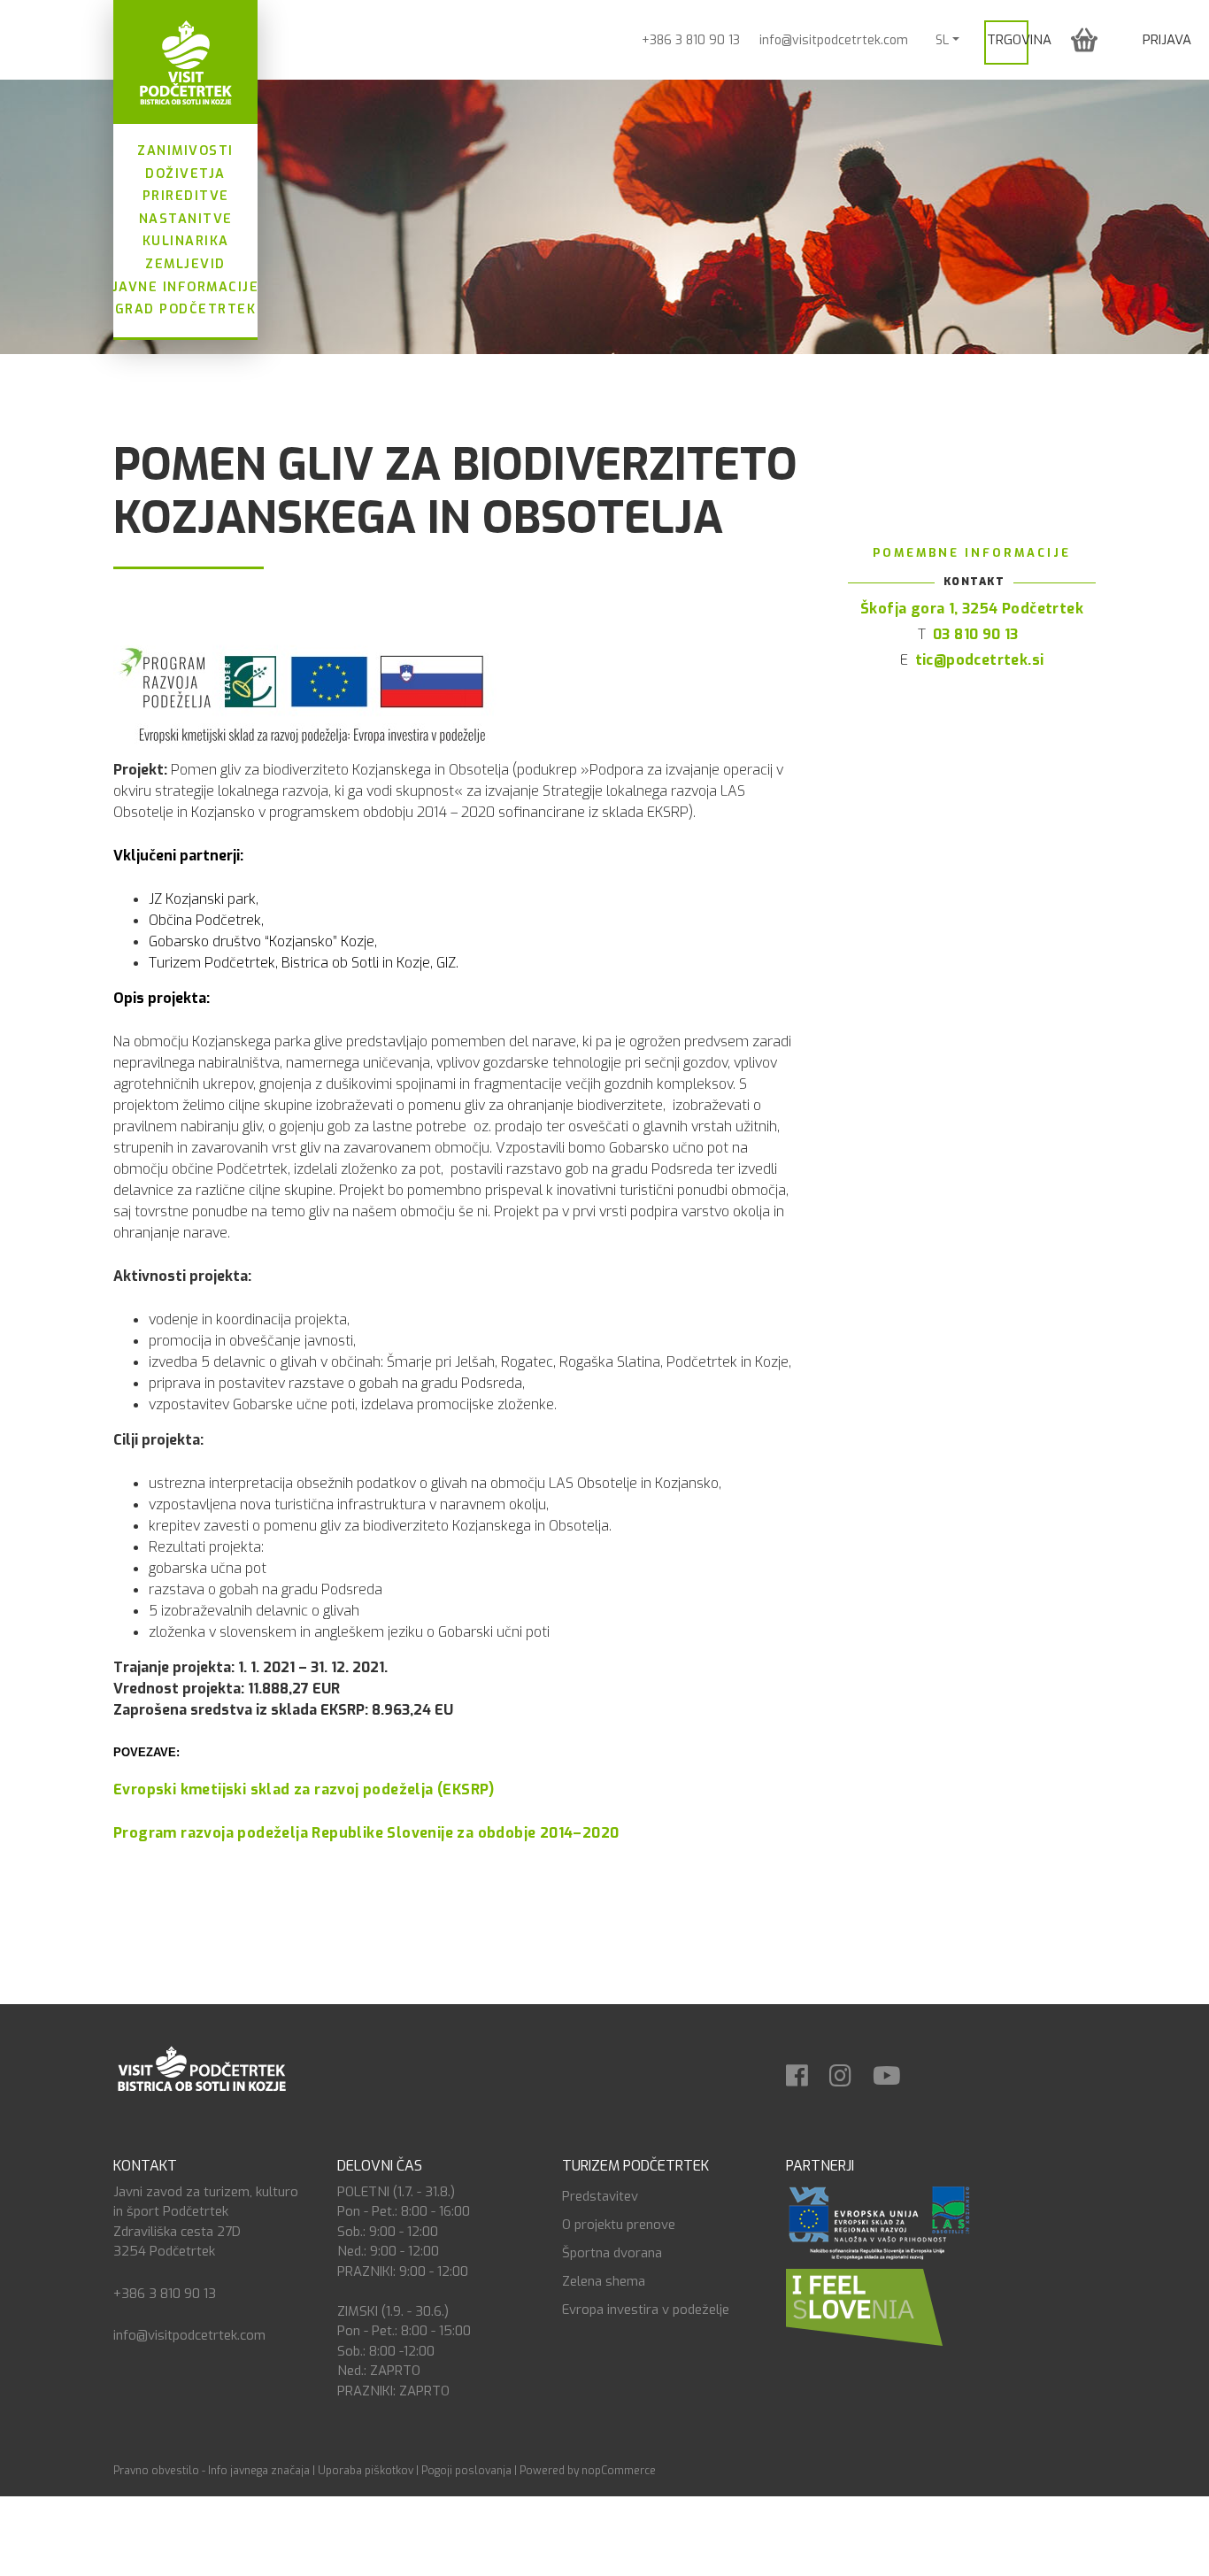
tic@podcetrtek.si (980, 660)
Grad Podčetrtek (186, 309)
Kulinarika (186, 241)
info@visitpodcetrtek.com (834, 40)
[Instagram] (849, 2070)
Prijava (1167, 40)
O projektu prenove (619, 2225)
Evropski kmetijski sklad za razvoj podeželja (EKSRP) (304, 1789)
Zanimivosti (185, 151)
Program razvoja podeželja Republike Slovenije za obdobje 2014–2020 (366, 1833)
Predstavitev (600, 2196)
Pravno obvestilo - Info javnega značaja (212, 2471)
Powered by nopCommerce (588, 2471)
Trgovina (1019, 40)
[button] (1084, 39)
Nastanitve (186, 219)
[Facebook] (806, 2070)
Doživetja (185, 174)
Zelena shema (604, 2281)
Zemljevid (185, 264)
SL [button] (942, 40)
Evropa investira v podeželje (646, 2310)
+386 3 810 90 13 (691, 40)
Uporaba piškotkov (366, 2471)
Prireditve (186, 196)
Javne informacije (186, 287)
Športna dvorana (612, 2253)
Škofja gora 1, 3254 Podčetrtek (972, 609)
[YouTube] (896, 2070)
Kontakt (145, 2166)
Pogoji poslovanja (466, 2471)
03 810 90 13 (976, 634)
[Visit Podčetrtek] (185, 62)
